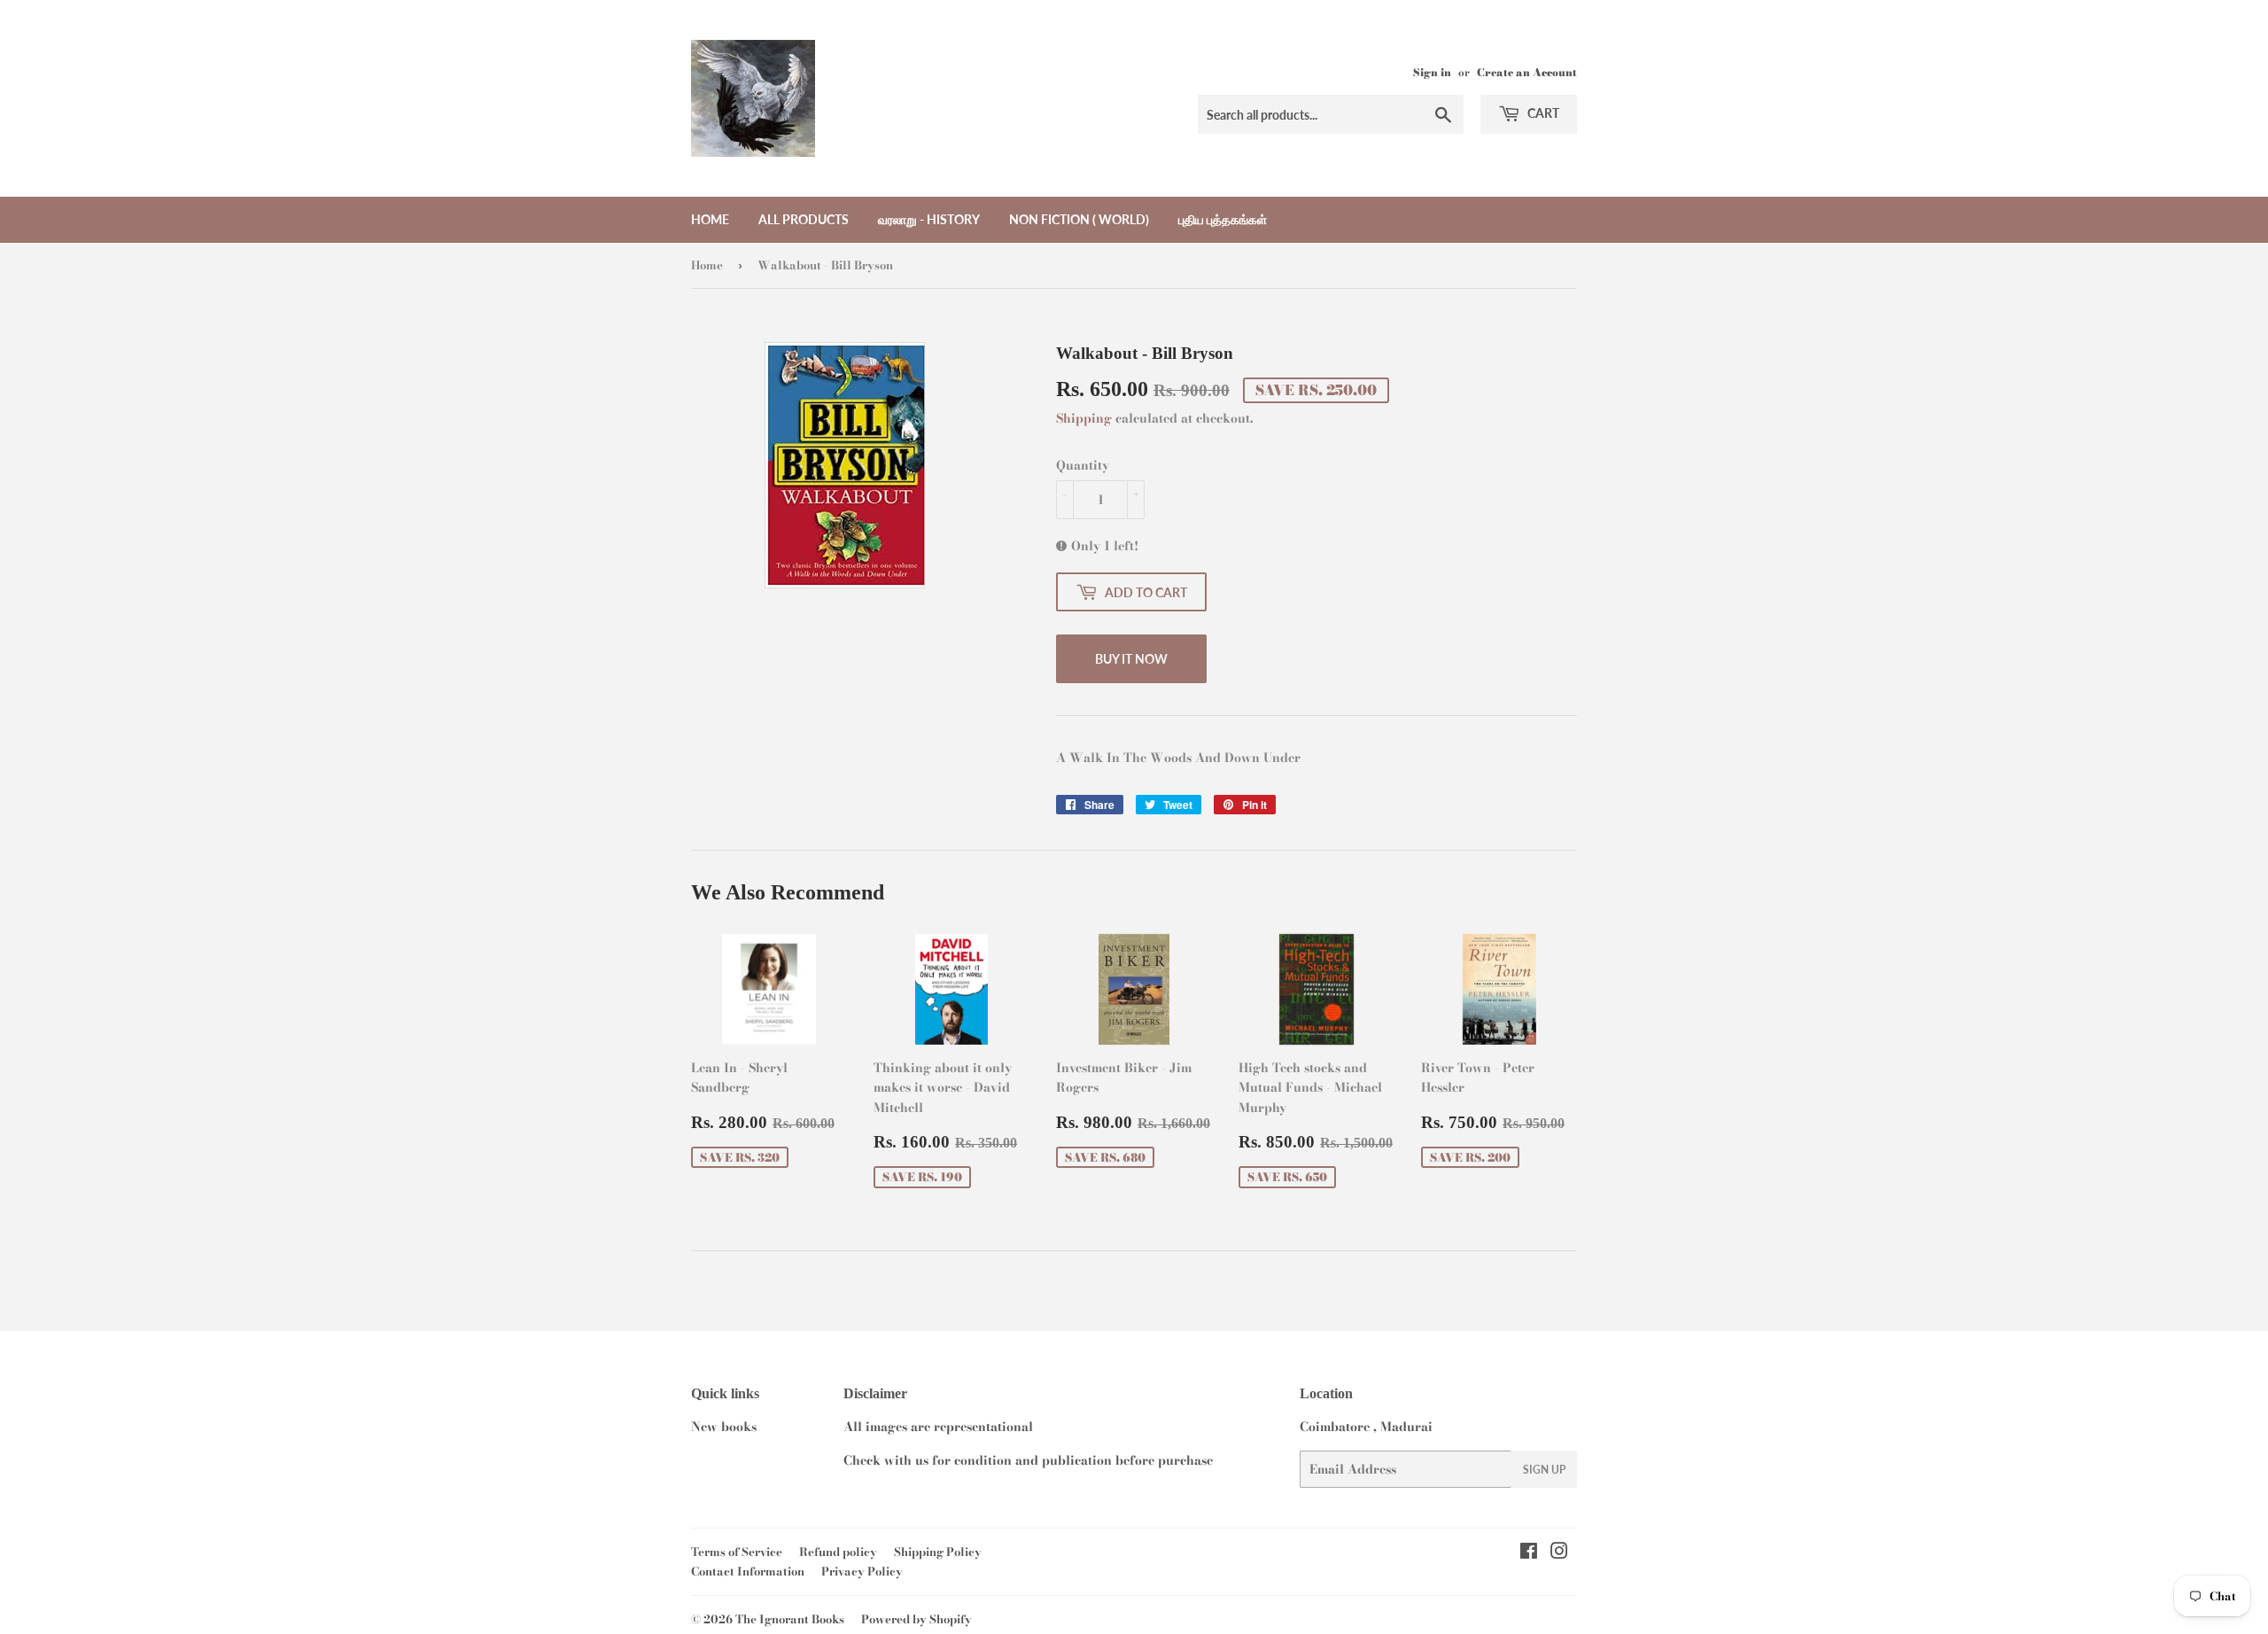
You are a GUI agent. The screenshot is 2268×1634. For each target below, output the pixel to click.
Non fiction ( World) (1079, 219)
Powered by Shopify (917, 1619)
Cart (1542, 113)
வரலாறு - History (929, 219)
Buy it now (1131, 659)
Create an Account (1527, 73)
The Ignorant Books (790, 1619)
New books (724, 1427)
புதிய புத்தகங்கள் (1223, 219)
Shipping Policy (938, 1552)
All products (804, 219)
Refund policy (838, 1552)
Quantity (1083, 465)
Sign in (1432, 73)
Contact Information (748, 1571)
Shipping (1084, 418)
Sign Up (1544, 1470)
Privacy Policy (862, 1571)
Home (710, 219)
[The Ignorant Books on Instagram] (1559, 1553)
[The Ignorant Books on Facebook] (1529, 1553)
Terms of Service (737, 1552)
